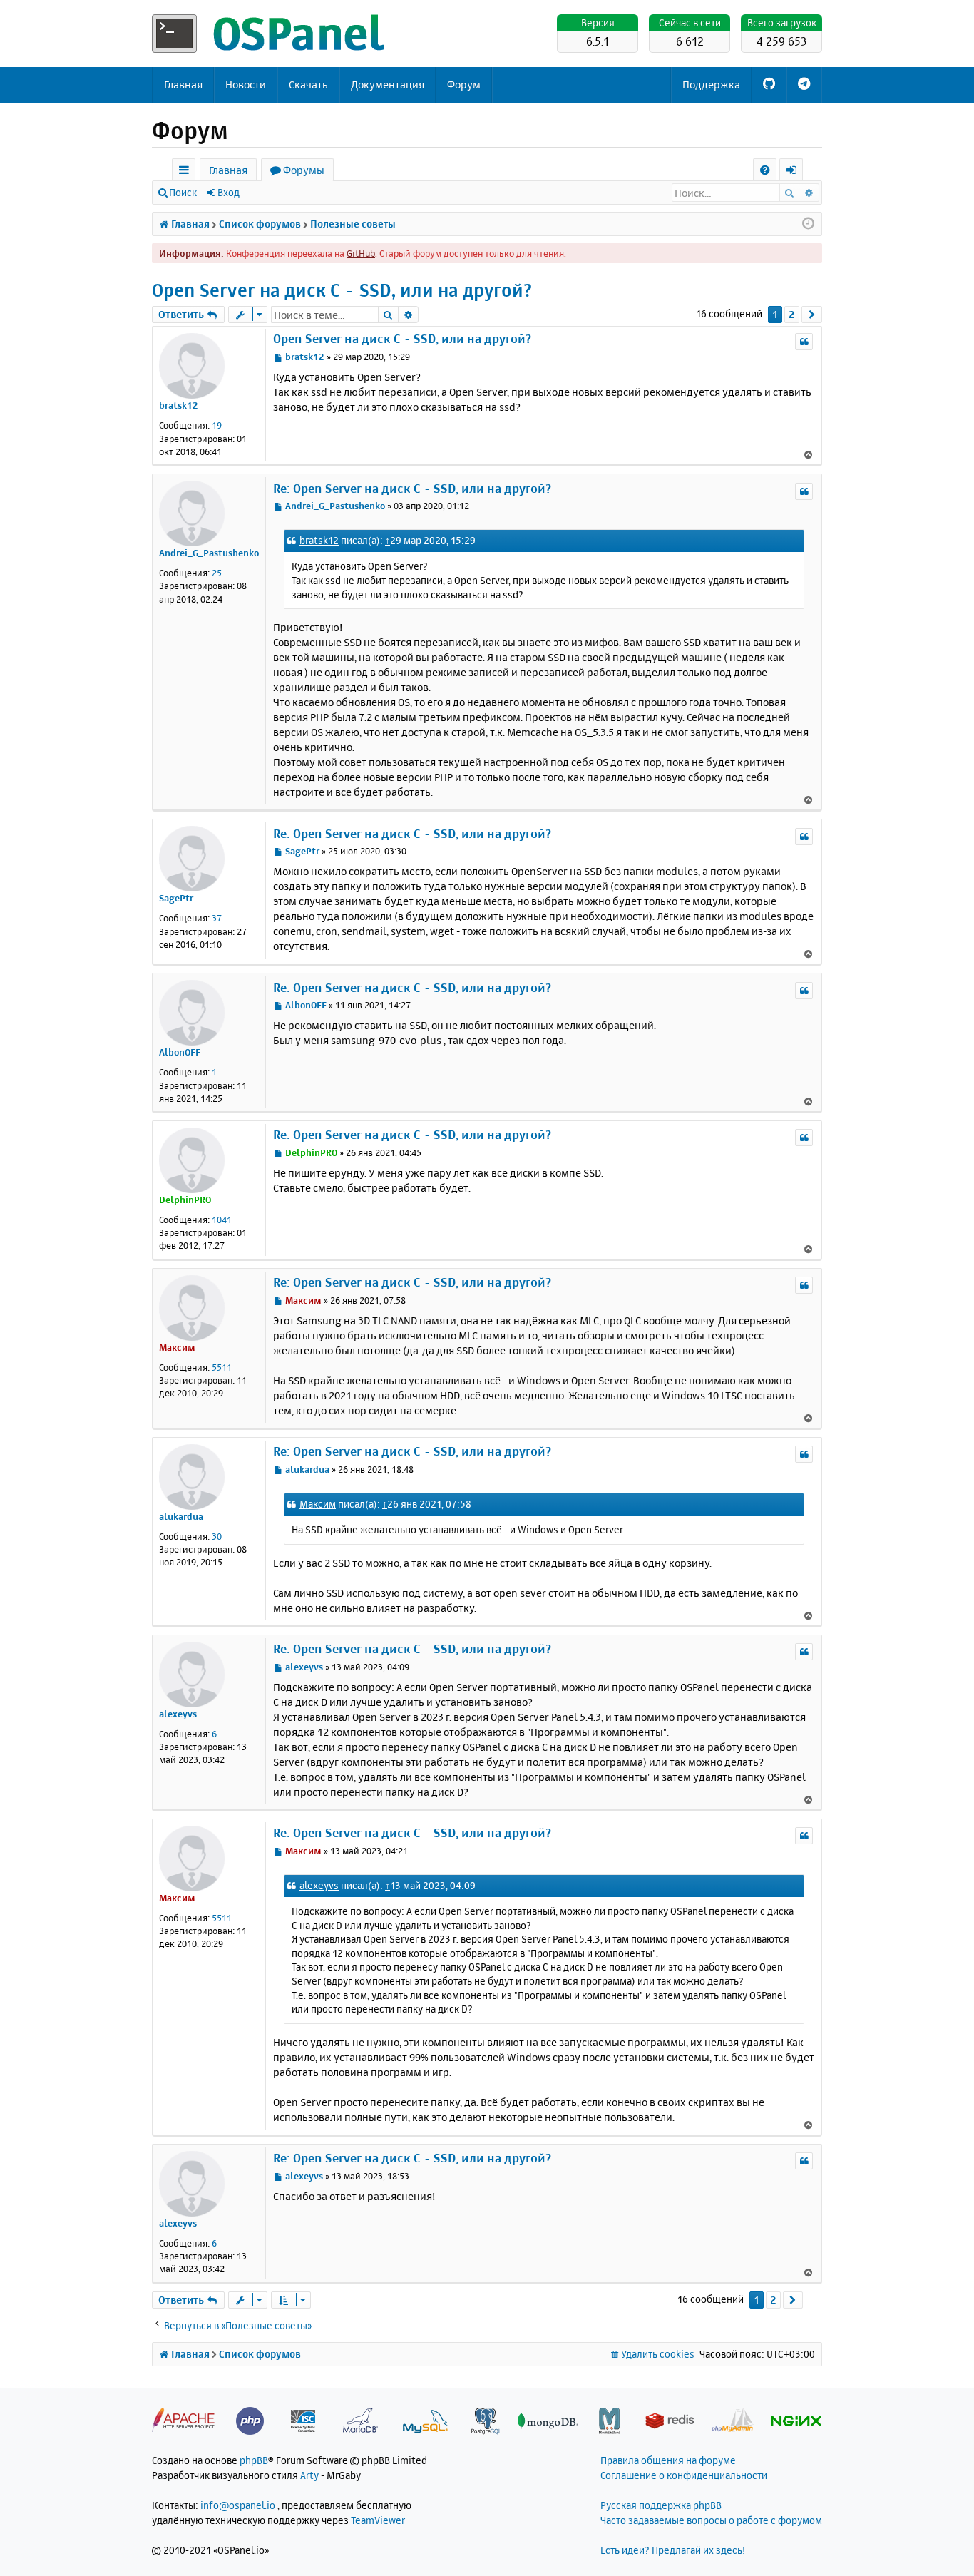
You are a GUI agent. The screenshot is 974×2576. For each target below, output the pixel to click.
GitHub (361, 253)
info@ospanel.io (238, 2505)
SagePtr (176, 898)
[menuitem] (765, 170)
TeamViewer (378, 2520)
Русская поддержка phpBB (661, 2505)
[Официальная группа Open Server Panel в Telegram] (804, 85)
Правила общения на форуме (668, 2460)
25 (217, 573)
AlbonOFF (180, 1052)
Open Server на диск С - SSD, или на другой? (342, 290)
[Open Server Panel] (270, 34)
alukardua (181, 1516)
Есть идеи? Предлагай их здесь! (673, 2550)
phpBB (254, 2460)
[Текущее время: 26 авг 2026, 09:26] (808, 224)
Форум (464, 85)
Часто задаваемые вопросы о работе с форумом (711, 2520)
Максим (177, 1347)
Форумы (304, 170)
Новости (246, 85)
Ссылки (186, 172)
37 (217, 918)
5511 (222, 1367)
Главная (183, 85)
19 (217, 425)
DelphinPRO (185, 1200)
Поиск (183, 192)
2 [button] (792, 314)
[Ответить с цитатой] (804, 342)
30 (217, 1536)
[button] (812, 315)
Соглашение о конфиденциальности (684, 2475)
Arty (309, 2475)
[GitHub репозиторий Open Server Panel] (769, 85)
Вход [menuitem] (796, 172)
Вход (229, 192)
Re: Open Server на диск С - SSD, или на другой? (412, 488)
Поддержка (711, 85)
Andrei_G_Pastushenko (209, 553)
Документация (388, 85)
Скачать (308, 85)
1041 (222, 1220)
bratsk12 (179, 405)
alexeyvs (178, 1714)
